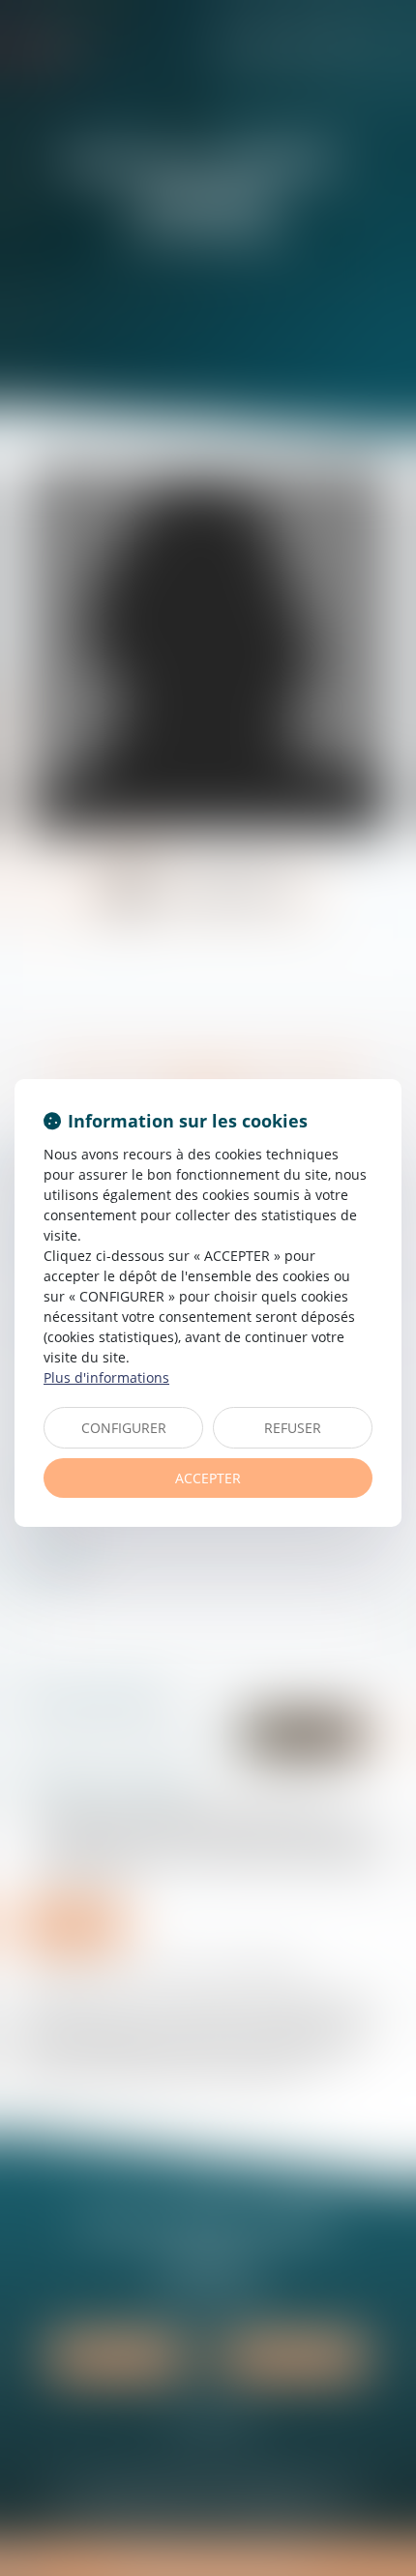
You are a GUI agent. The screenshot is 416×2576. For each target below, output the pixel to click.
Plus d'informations (106, 1377)
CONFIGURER (124, 1428)
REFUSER (293, 1428)
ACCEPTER (208, 1478)
